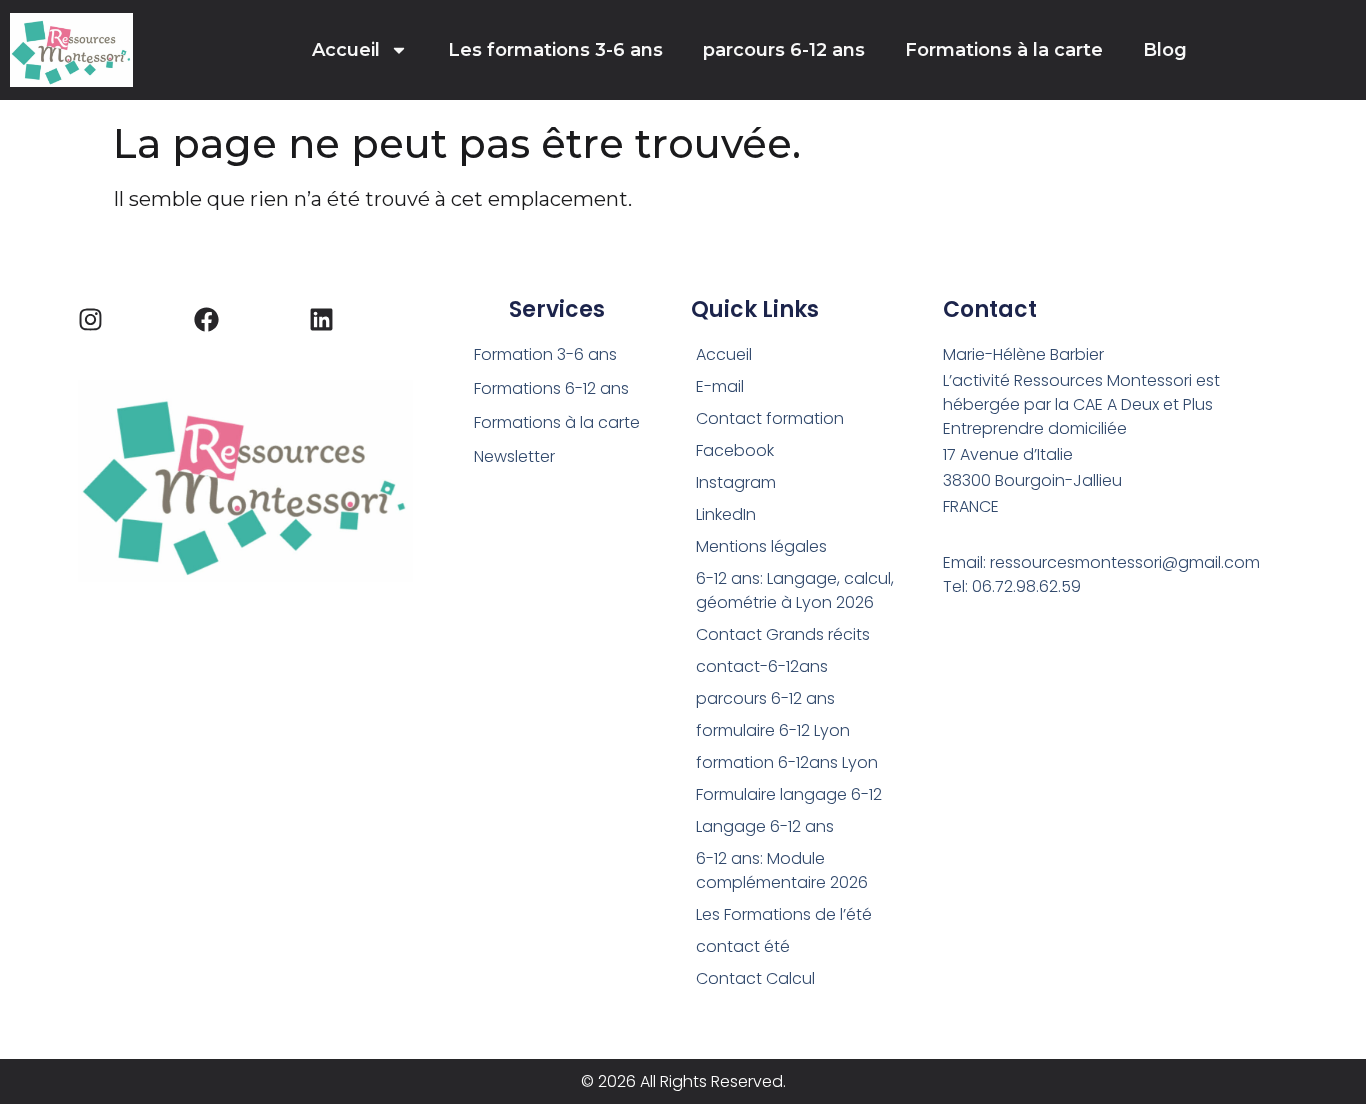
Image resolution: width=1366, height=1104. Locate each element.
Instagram (736, 482)
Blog (1165, 50)
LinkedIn (726, 514)
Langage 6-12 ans (765, 826)
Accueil (346, 50)
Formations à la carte (1004, 50)
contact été (743, 946)
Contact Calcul (755, 978)
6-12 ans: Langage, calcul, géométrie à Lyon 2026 (795, 590)
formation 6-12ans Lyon (787, 762)
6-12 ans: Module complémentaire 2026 (782, 870)
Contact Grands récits (783, 634)
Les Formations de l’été (784, 914)
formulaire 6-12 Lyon (773, 730)
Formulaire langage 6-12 (789, 794)
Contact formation (770, 418)
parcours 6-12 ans (784, 50)
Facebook (735, 450)
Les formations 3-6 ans (555, 50)
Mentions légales (761, 546)
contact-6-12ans (762, 666)
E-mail (720, 386)
